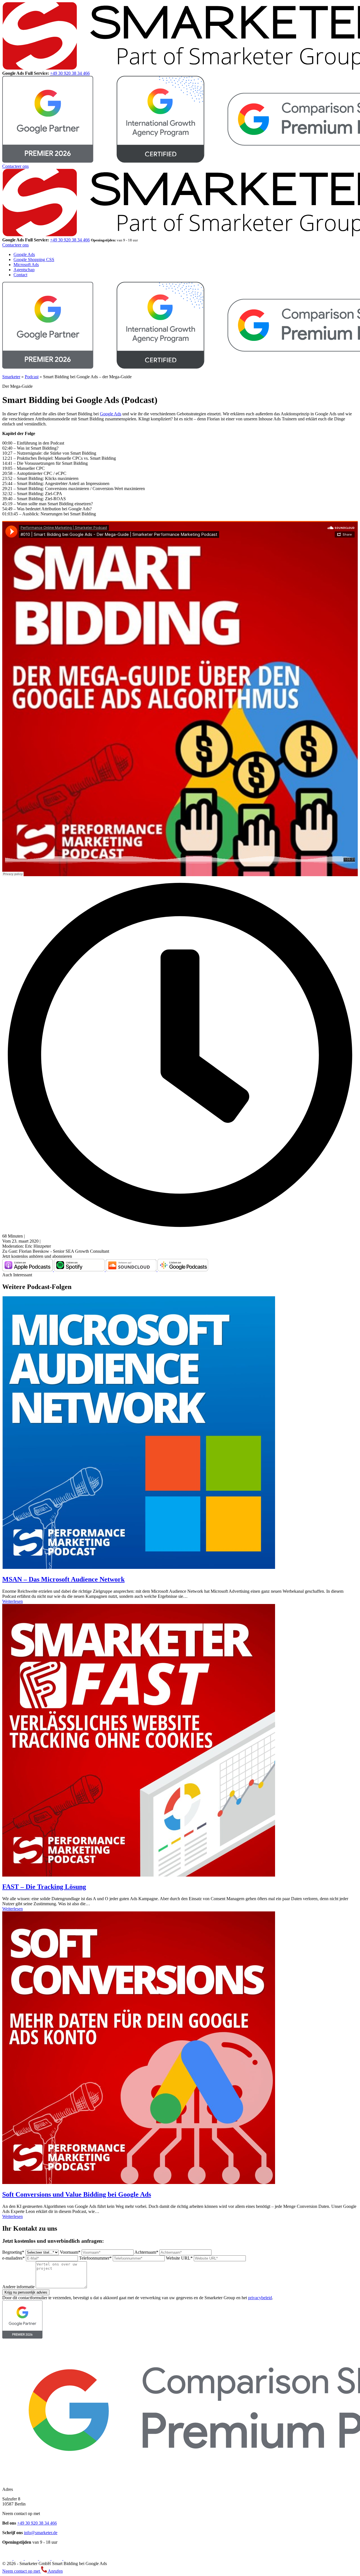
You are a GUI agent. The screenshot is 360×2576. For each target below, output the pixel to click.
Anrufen (55, 2571)
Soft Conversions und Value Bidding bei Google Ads (77, 2194)
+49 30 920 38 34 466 (70, 73)
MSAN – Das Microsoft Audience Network (63, 1579)
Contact (20, 275)
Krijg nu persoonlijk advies (26, 2292)
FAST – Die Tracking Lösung (44, 1887)
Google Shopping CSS (34, 260)
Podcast (32, 377)
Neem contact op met (22, 2571)
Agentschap (24, 270)
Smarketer (11, 377)
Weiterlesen (13, 1601)
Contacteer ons (15, 166)
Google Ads (24, 254)
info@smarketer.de (41, 2533)
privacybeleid (260, 2298)
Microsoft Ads (26, 265)
